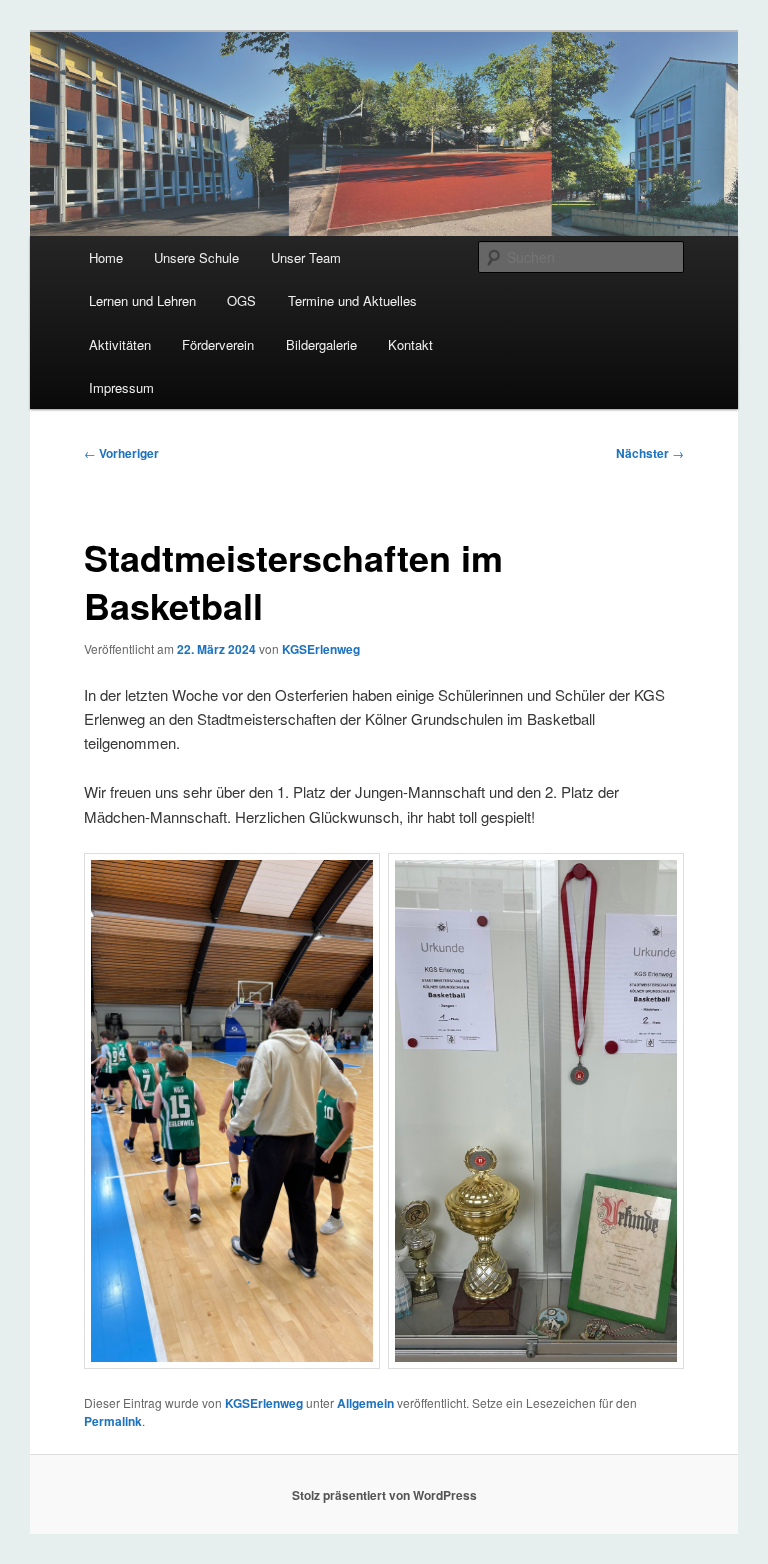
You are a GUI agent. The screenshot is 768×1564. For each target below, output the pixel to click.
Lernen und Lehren (142, 300)
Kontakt (410, 344)
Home (106, 257)
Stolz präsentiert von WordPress (384, 1495)
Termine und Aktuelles (352, 300)
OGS (241, 300)
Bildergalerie (321, 344)
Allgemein (365, 1403)
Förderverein (218, 344)
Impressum (121, 387)
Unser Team (306, 257)
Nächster (650, 453)
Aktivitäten (120, 344)
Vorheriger (121, 453)
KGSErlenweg (321, 649)
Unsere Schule (196, 257)
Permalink (113, 1421)
